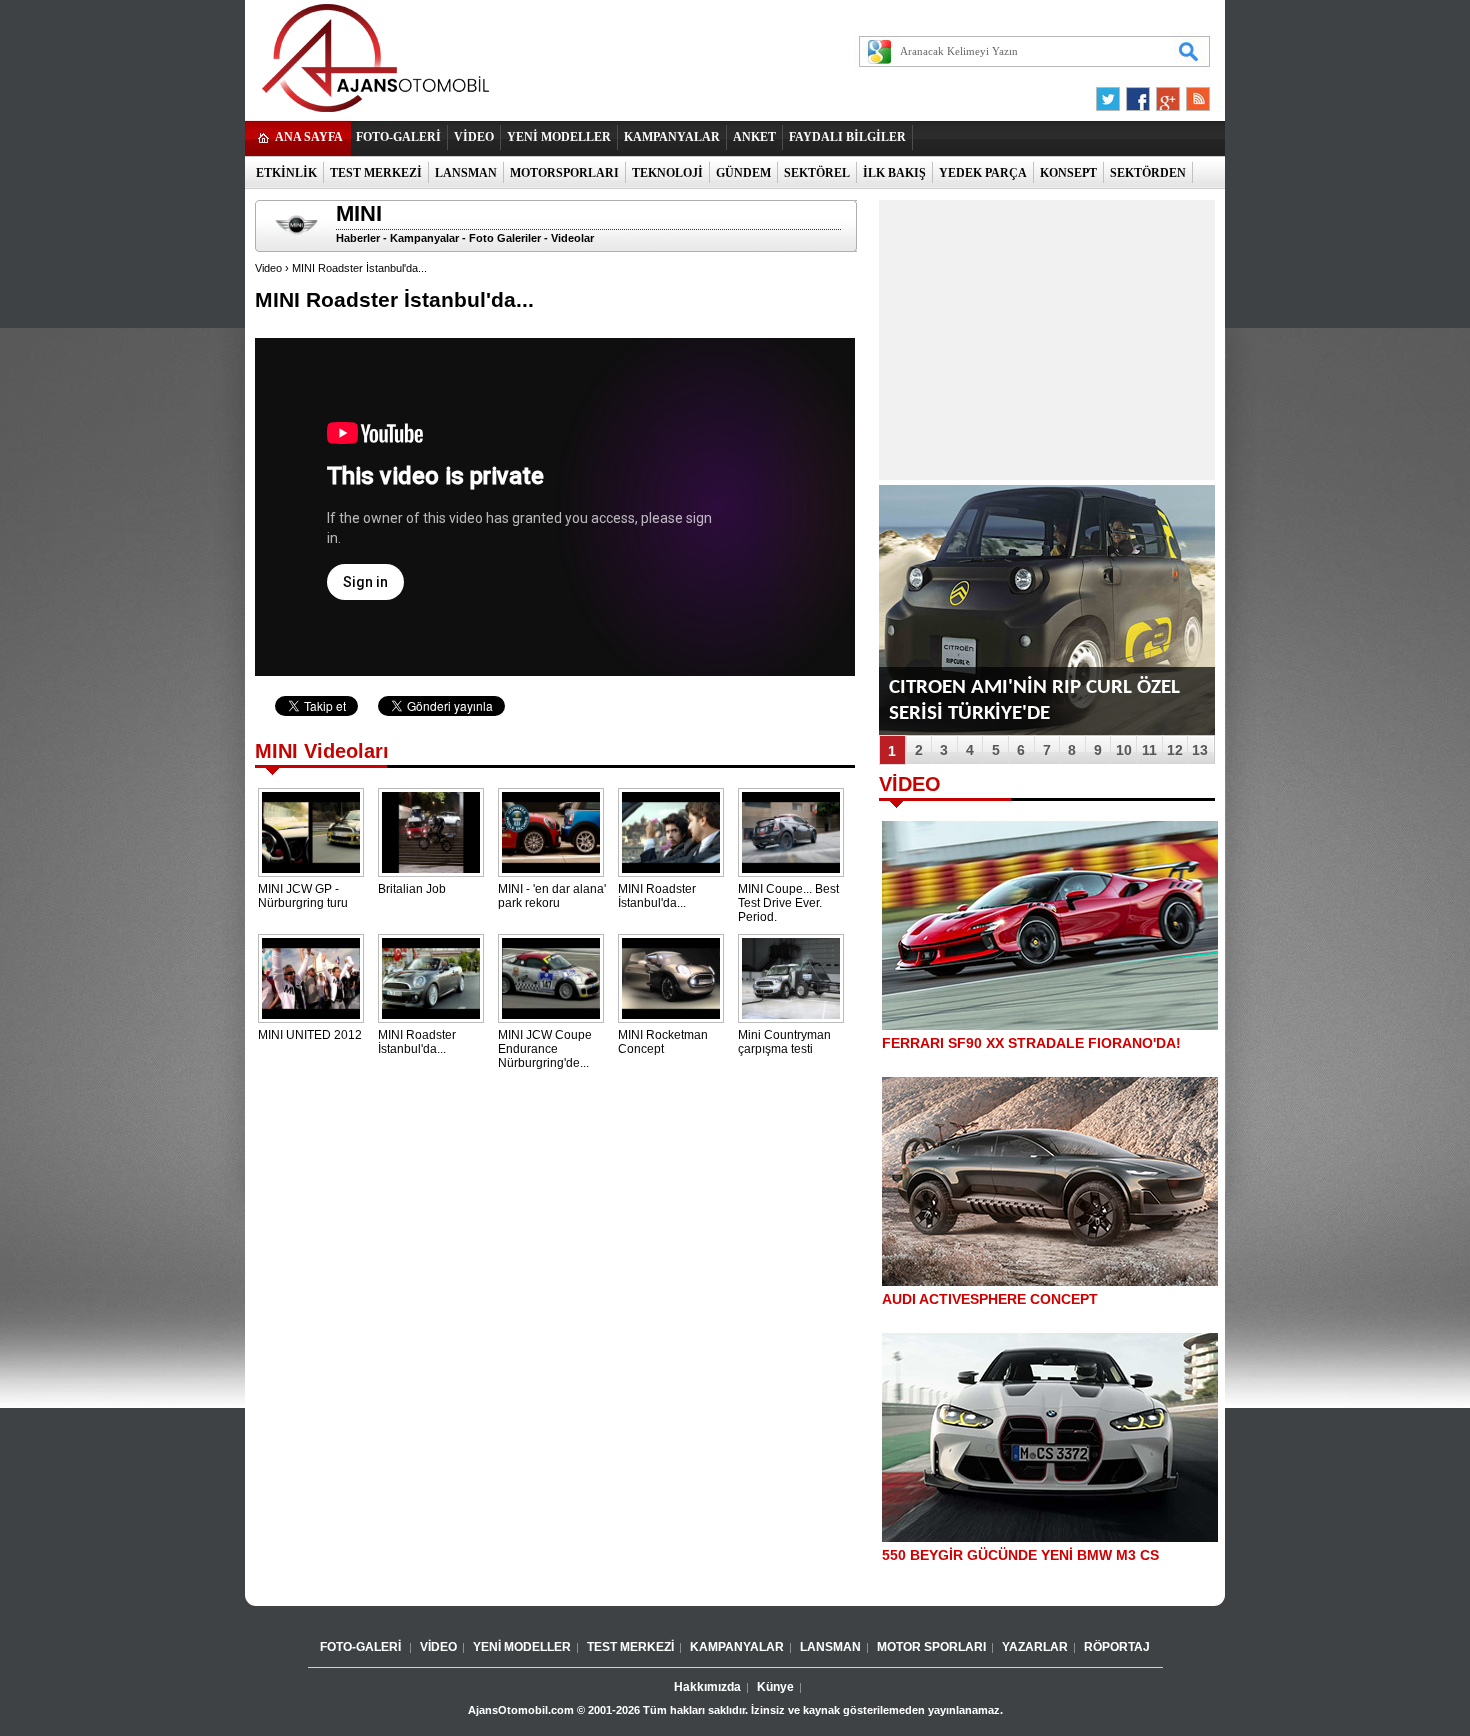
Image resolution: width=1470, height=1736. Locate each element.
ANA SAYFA (309, 137)
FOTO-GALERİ (398, 137)
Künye (775, 1687)
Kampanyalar (424, 238)
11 (1149, 750)
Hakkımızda (707, 1687)
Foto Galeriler (505, 238)
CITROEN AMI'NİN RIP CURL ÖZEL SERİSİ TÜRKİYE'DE (1034, 700)
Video (268, 268)
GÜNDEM (743, 173)
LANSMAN (466, 173)
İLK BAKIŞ (894, 173)
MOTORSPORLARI (564, 173)
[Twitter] (1111, 104)
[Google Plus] (1165, 104)
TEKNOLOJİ (667, 173)
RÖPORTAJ (1117, 1647)
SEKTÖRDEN (1148, 173)
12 (1175, 750)
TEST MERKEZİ (376, 173)
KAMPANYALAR (672, 137)
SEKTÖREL (817, 173)
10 (1124, 750)
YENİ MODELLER (559, 137)
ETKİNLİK (286, 173)
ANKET (754, 137)
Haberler (358, 238)
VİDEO (474, 137)
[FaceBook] (1138, 104)
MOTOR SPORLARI (931, 1647)
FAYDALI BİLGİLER (847, 137)
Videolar (572, 238)
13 (1200, 750)
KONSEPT (1068, 173)
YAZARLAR (1035, 1647)
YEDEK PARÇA (983, 173)
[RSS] (1192, 104)
